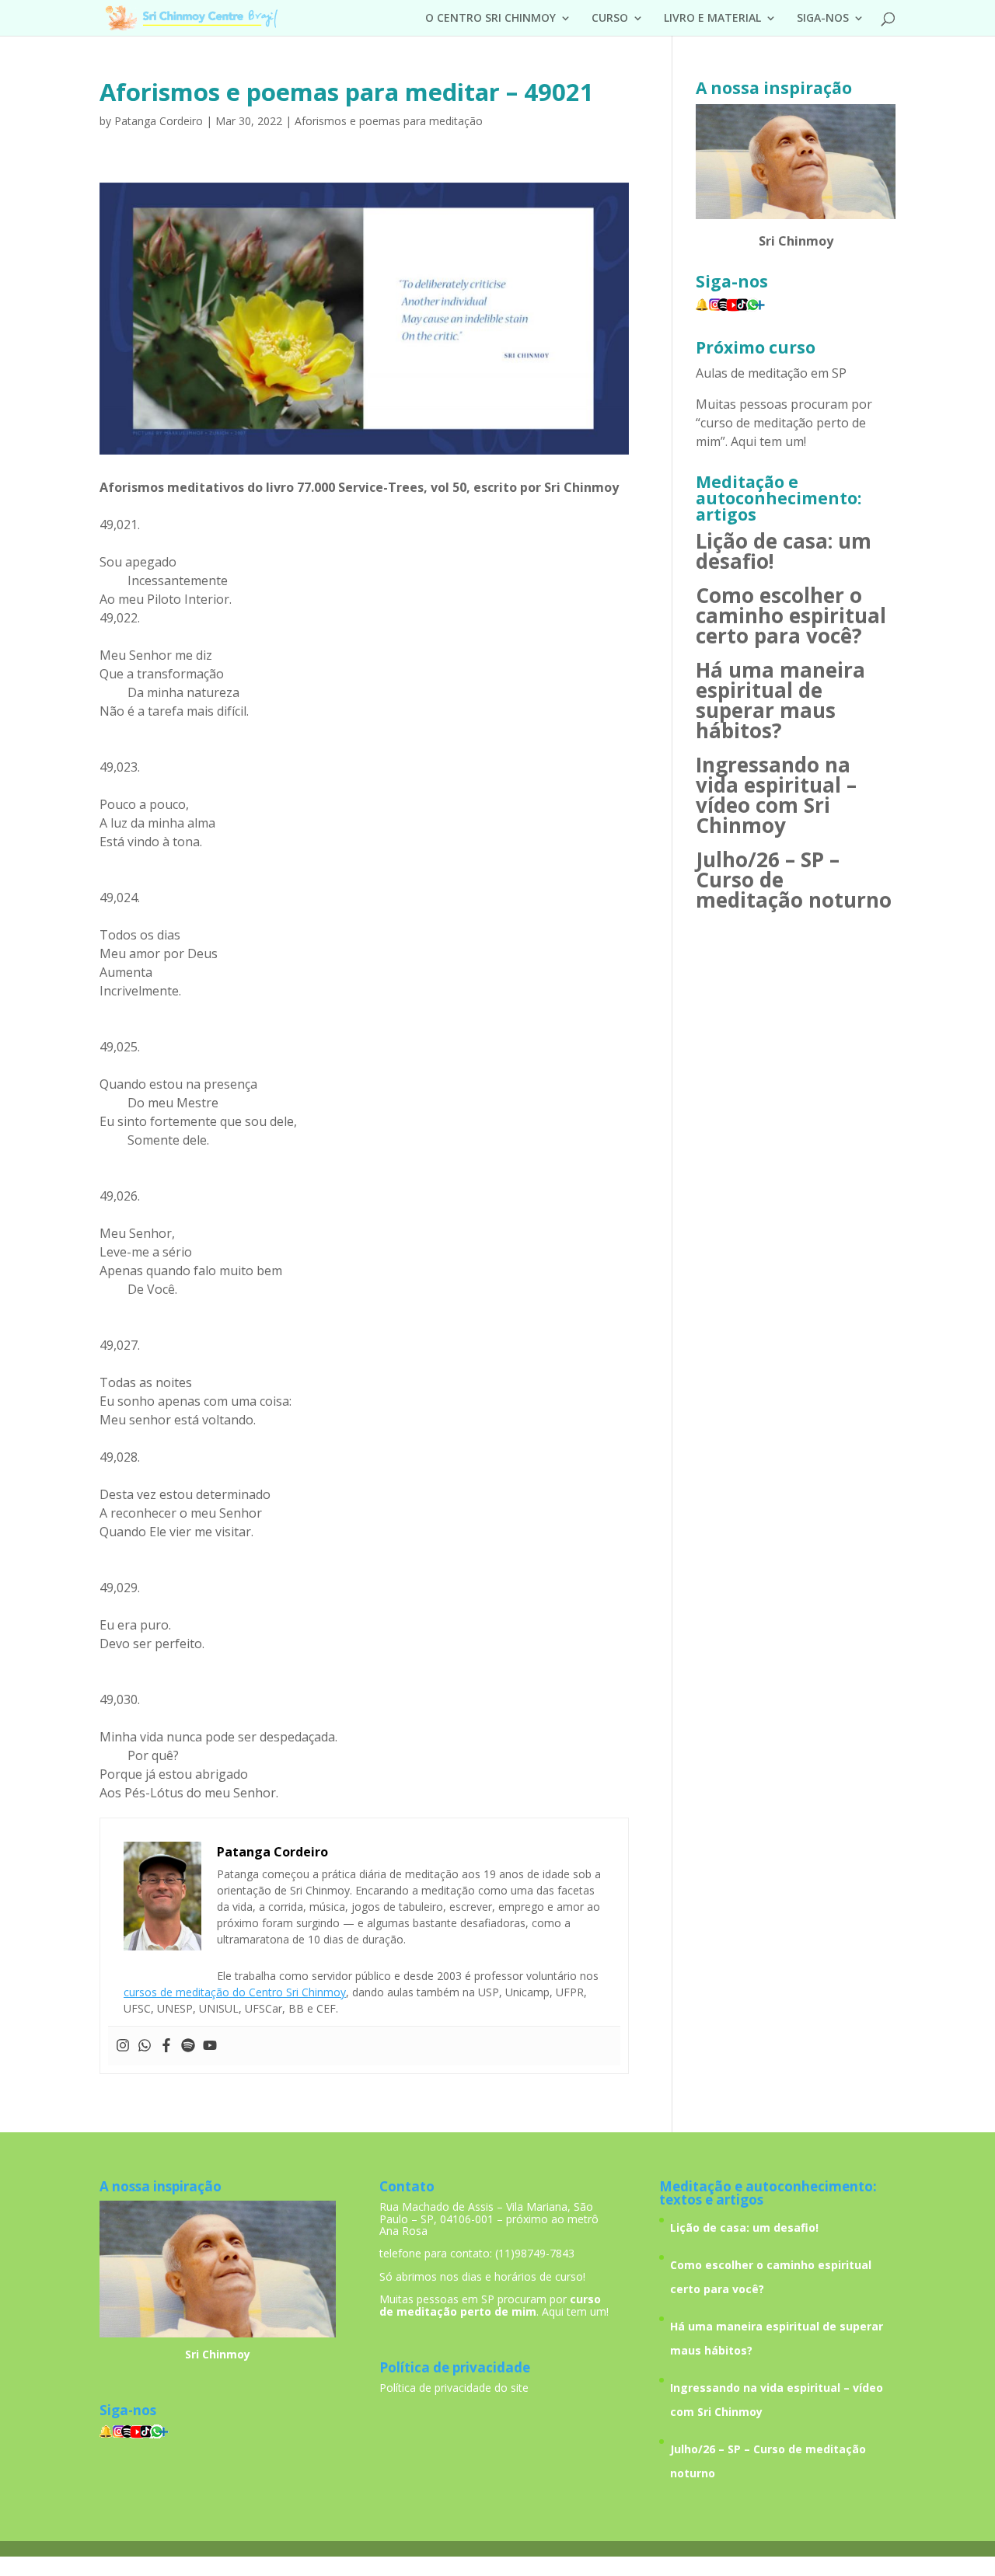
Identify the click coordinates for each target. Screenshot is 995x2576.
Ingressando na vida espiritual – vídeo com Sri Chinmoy (776, 795)
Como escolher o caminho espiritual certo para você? (791, 615)
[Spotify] (188, 2046)
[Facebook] (166, 2046)
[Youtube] (210, 2046)
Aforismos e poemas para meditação (389, 121)
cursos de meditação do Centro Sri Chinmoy (235, 1992)
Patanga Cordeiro (159, 121)
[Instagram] (123, 2046)
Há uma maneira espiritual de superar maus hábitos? (780, 700)
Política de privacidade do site (454, 2388)
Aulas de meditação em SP (771, 373)
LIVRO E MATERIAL (712, 19)
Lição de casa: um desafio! (784, 551)
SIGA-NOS (823, 19)
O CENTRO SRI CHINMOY (491, 19)
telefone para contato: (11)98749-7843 (477, 2253)
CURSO (610, 19)
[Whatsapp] (145, 2046)
